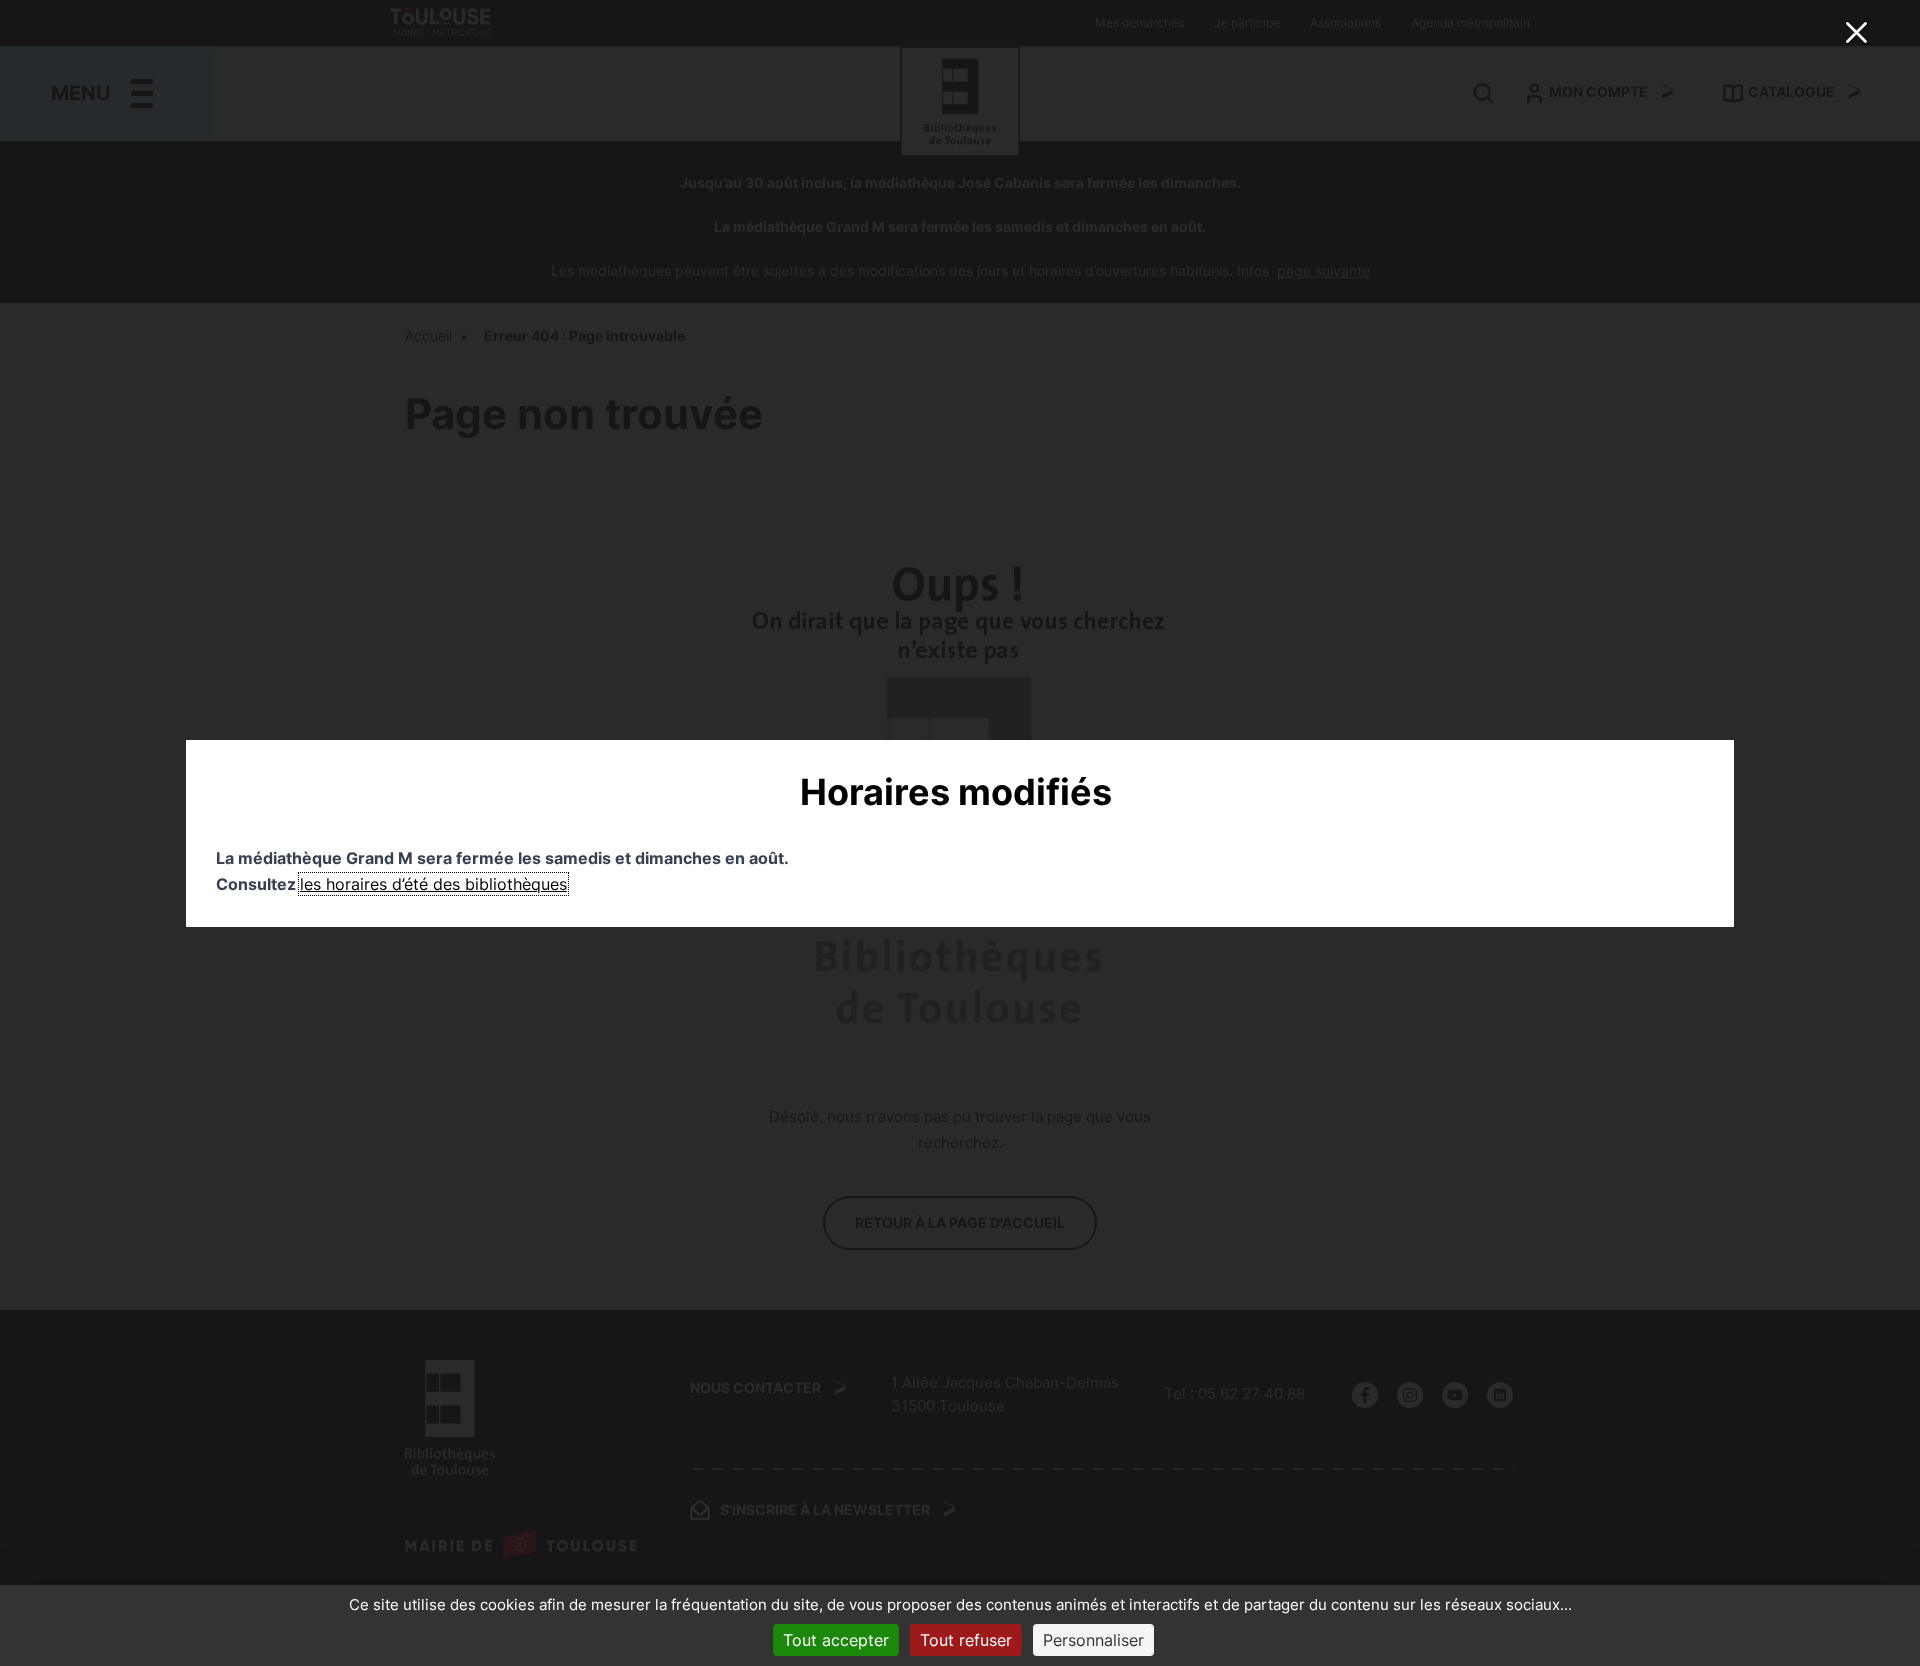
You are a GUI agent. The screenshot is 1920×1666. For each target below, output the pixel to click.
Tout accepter (836, 1640)
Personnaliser (1093, 1640)
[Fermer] (1856, 32)
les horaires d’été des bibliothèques (433, 884)
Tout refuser (966, 1640)
